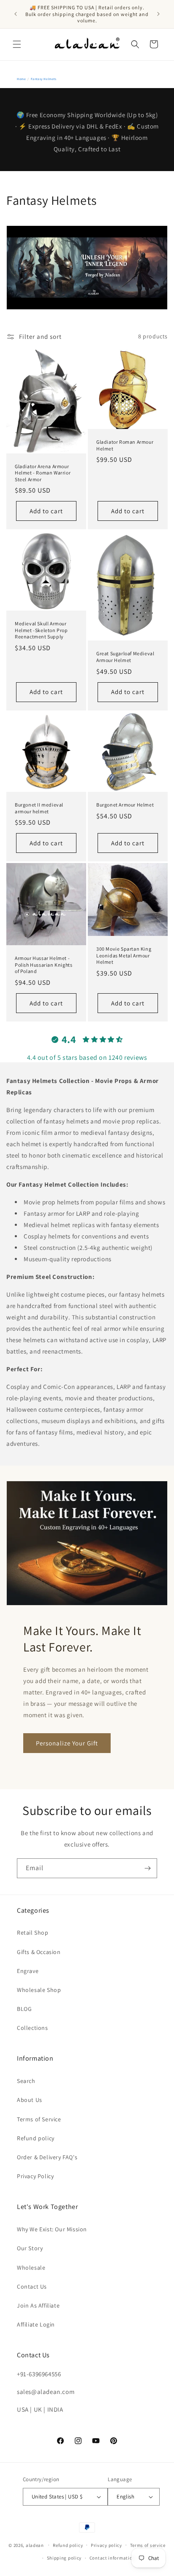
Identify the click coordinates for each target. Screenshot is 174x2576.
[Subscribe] (147, 1868)
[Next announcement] (158, 14)
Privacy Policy (35, 2176)
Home (21, 79)
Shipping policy (64, 2558)
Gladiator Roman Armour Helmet (125, 445)
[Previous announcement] (16, 14)
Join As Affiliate (38, 2305)
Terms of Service (39, 2119)
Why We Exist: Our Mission (52, 2229)
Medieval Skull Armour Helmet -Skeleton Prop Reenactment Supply (41, 630)
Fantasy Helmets (44, 79)
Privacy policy (106, 2545)
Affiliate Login (36, 2324)
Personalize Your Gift (67, 1743)
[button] (17, 44)
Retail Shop (33, 1933)
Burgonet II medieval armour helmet (39, 808)
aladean (35, 2545)
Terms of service (148, 2545)
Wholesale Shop (39, 1990)
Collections (33, 2028)
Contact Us (32, 2287)
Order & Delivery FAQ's (47, 2157)
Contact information (112, 2558)
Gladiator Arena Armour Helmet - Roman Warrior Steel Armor (43, 472)
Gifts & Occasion (39, 1952)
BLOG (24, 2009)
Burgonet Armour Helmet (125, 805)
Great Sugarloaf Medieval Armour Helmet (125, 657)
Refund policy (36, 2138)
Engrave (28, 1971)
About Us (30, 2100)
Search (26, 2081)
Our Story (30, 2248)
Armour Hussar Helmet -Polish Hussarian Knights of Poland (43, 965)
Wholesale (31, 2268)
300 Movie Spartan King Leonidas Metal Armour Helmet (124, 955)
